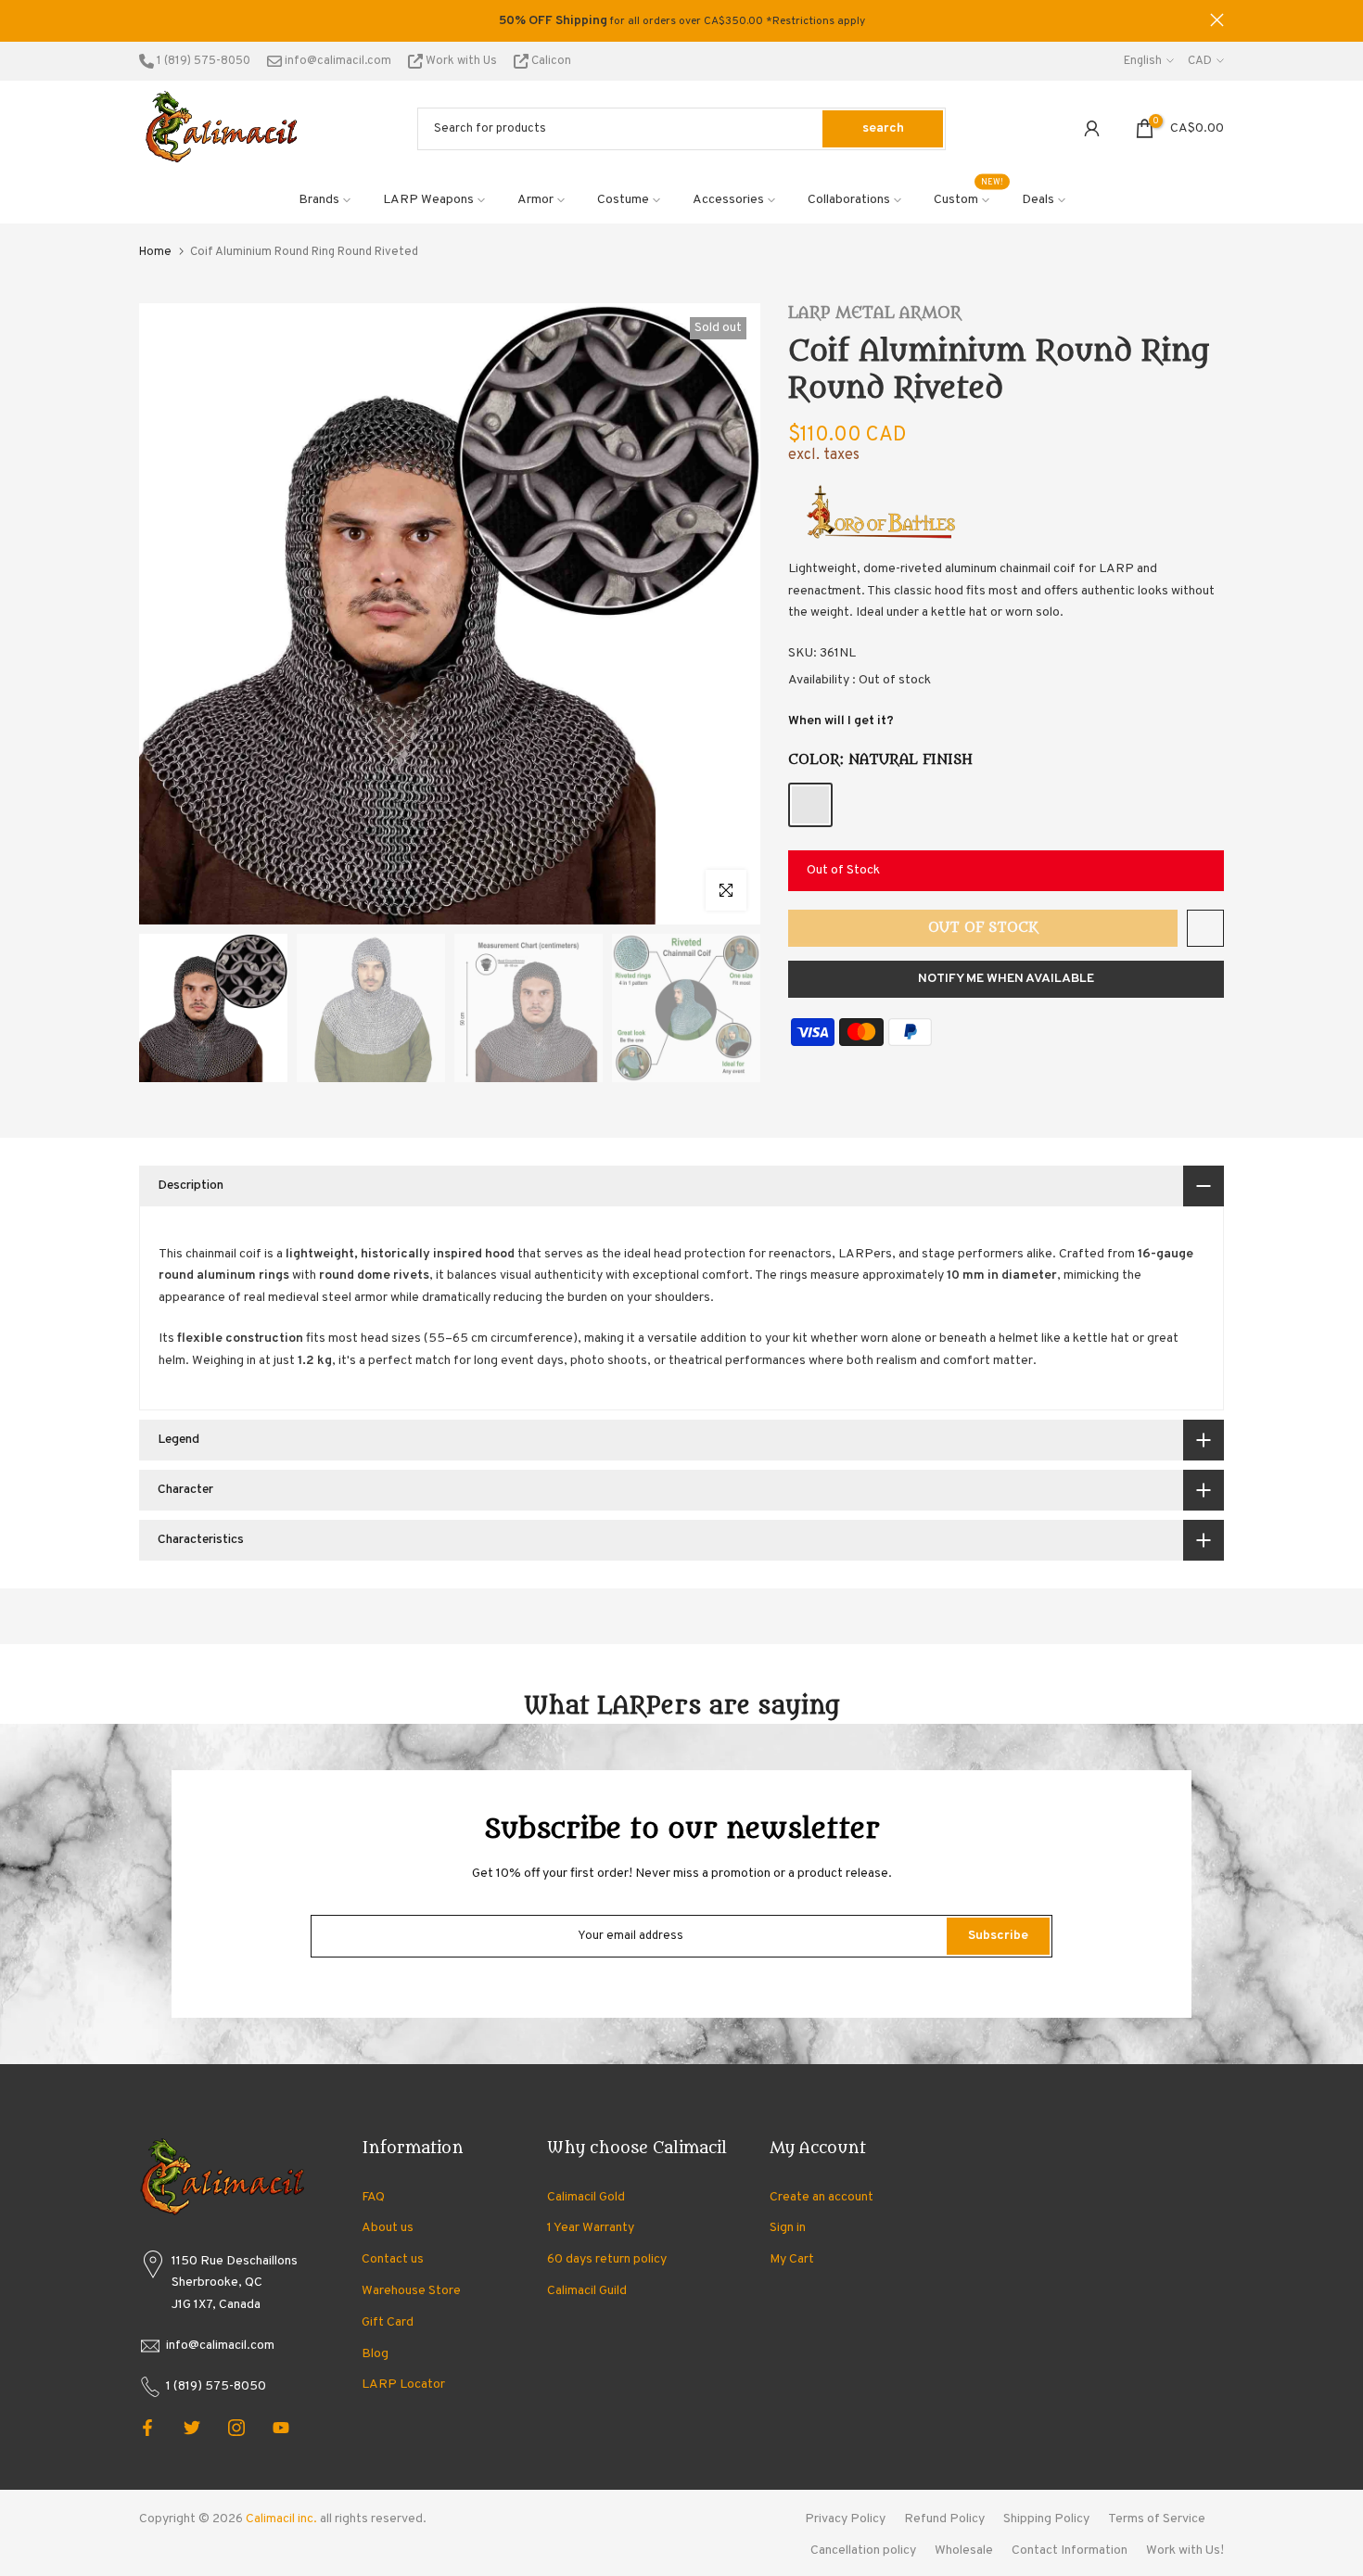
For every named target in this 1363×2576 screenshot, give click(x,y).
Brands (319, 200)
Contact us (393, 2259)
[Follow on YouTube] (281, 2428)
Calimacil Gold (586, 2197)
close (146, 20)
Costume (623, 200)
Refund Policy (944, 2519)
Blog (375, 2354)
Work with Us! (1185, 2550)
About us (388, 2228)
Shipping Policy (1046, 2519)
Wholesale (964, 2550)
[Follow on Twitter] (192, 2428)
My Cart (792, 2259)
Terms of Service (1157, 2519)
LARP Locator (403, 2385)
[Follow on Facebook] (147, 2428)
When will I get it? (841, 721)
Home (155, 252)
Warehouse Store (411, 2291)
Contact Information (1070, 2550)
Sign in (788, 2228)
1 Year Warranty (591, 2228)
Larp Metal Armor (875, 313)
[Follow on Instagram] (236, 2428)
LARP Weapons (428, 200)
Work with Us (461, 61)
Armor (535, 200)
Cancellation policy (863, 2550)
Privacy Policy (845, 2519)
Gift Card (388, 2322)
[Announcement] (681, 21)
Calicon (550, 61)
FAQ (373, 2197)
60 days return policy (607, 2259)
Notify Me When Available (1006, 979)
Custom (969, 198)
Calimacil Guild (587, 2291)
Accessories (728, 200)
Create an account (822, 2197)
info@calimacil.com (337, 61)
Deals (1038, 200)
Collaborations (849, 200)
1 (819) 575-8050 (202, 61)
